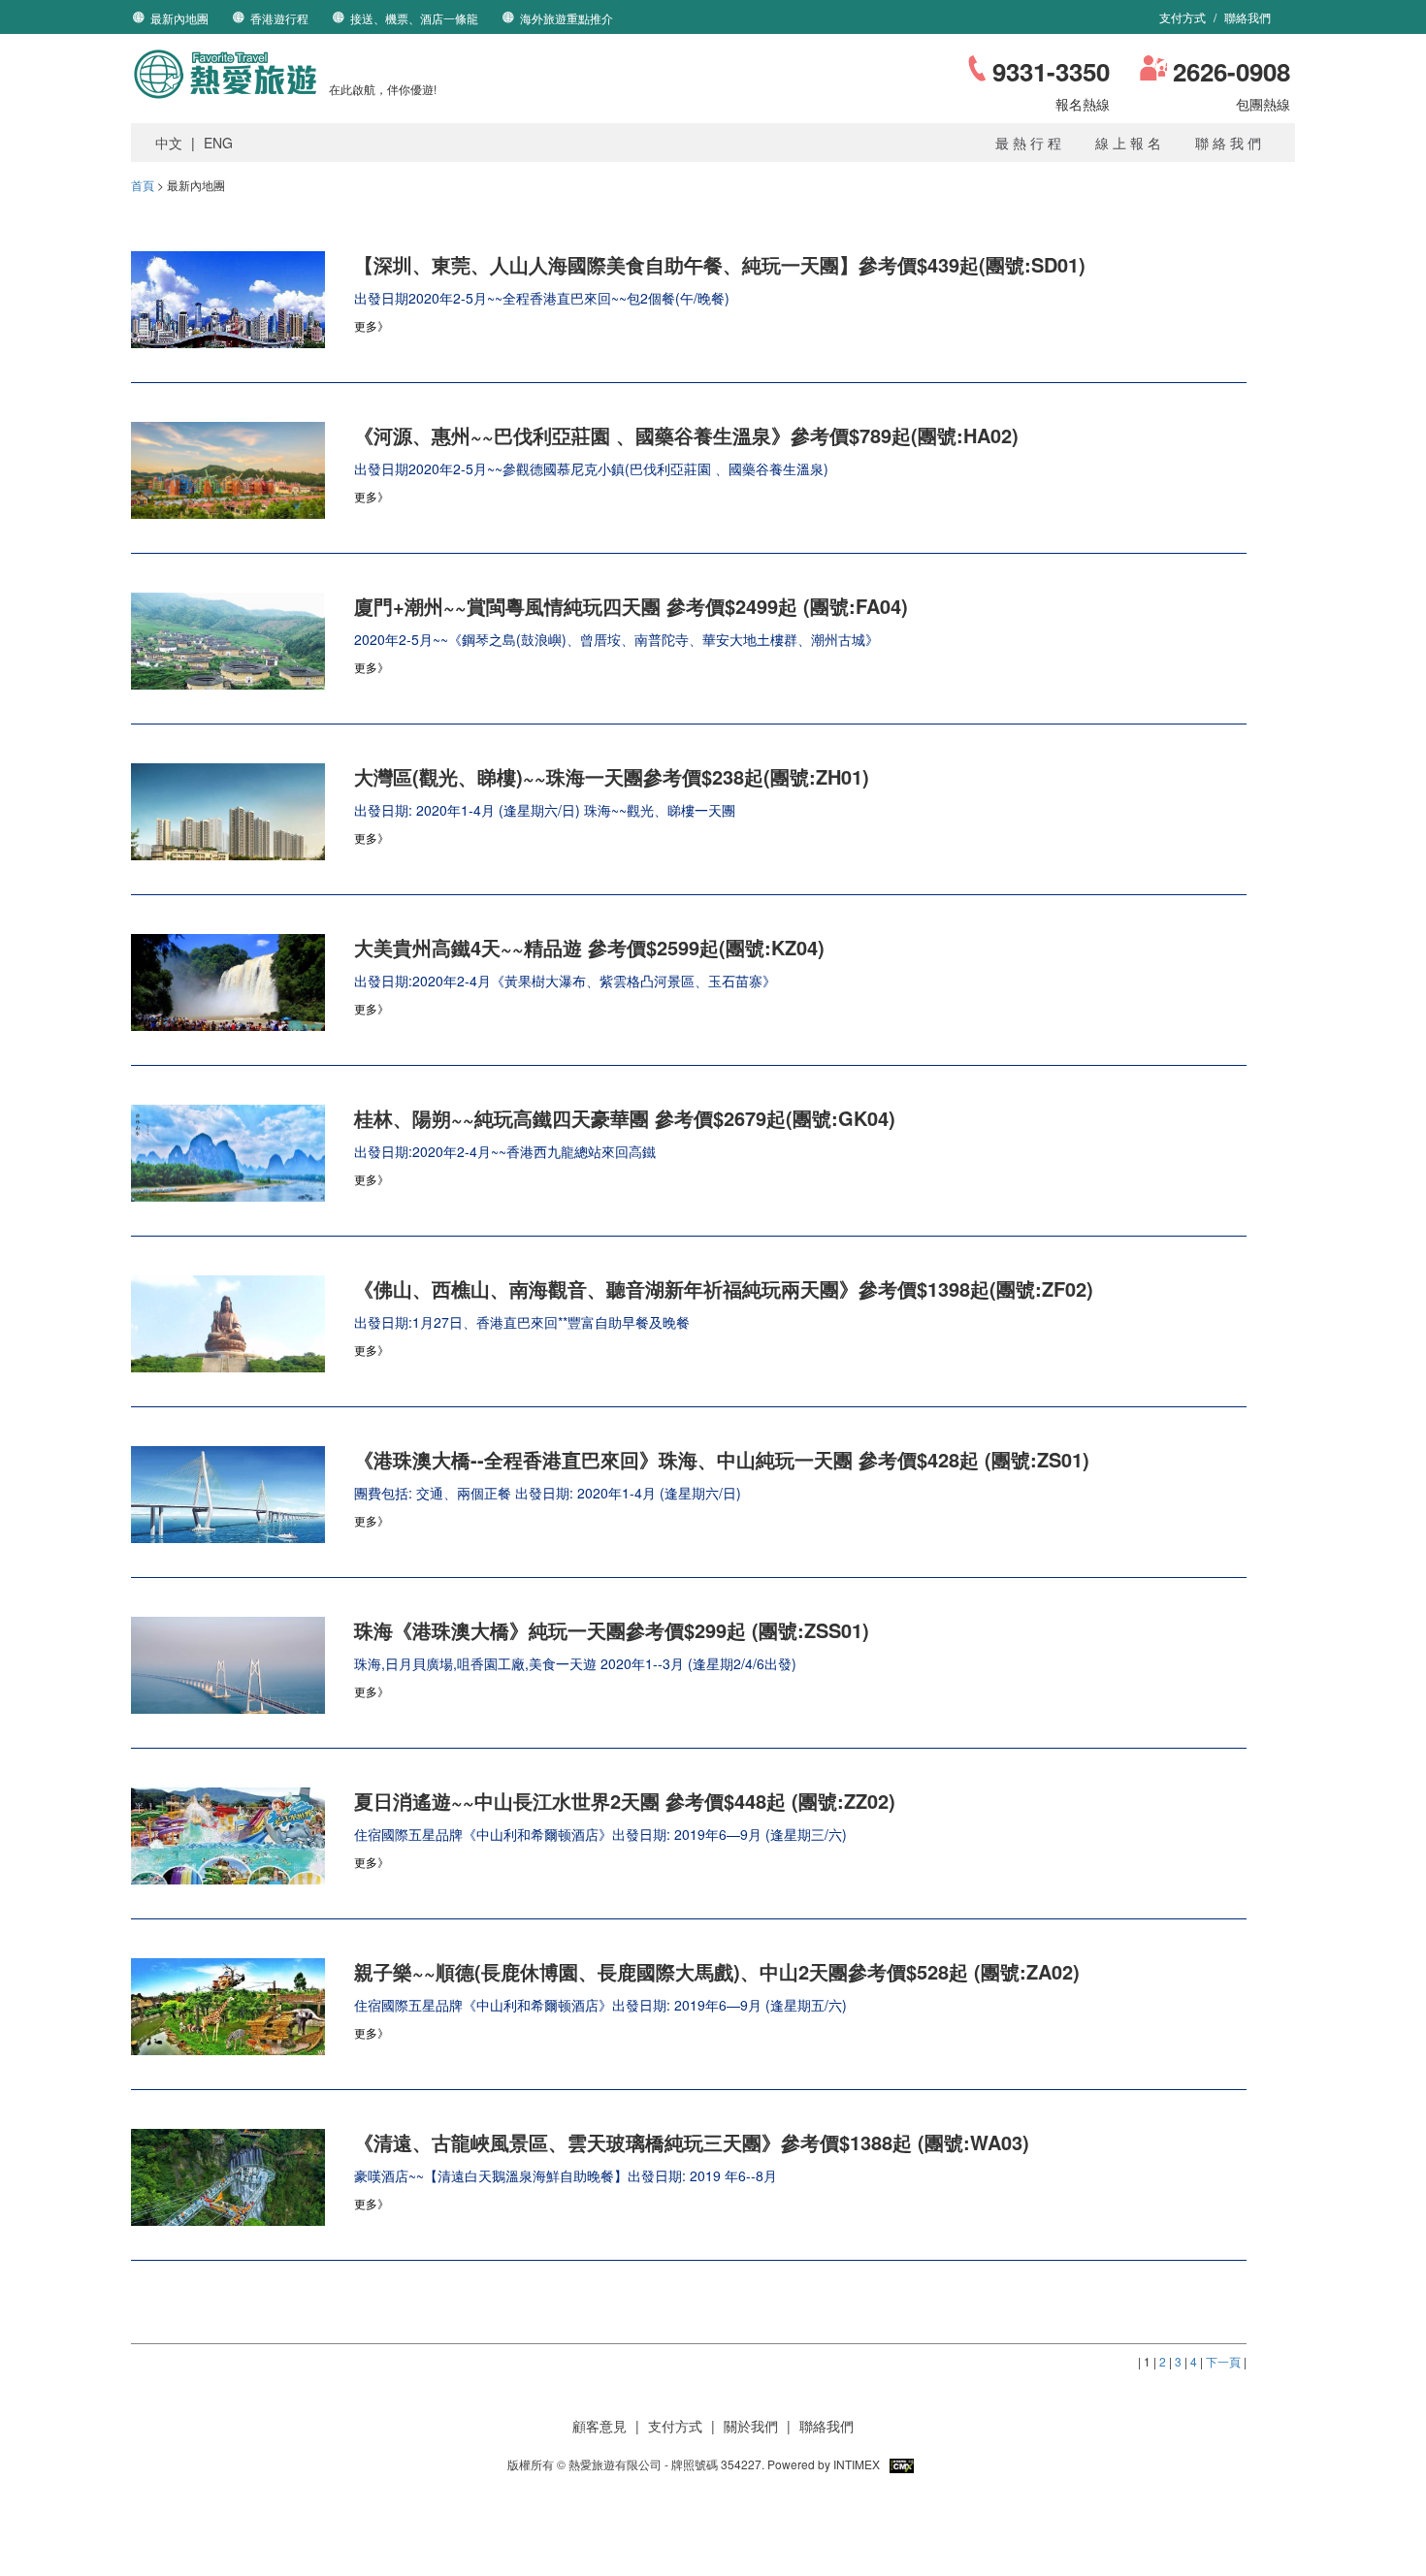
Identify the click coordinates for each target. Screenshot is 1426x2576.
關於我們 (751, 2426)
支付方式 (1184, 17)
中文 (169, 143)
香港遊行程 (279, 18)
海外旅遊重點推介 (567, 18)
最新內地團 (179, 18)
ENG (218, 143)
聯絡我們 (1248, 17)
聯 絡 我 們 (1228, 143)
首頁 (143, 185)
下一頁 (1223, 2361)
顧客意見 (600, 2426)
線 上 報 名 (1128, 143)
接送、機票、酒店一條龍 (414, 18)
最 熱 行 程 (1028, 143)
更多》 (372, 325)
